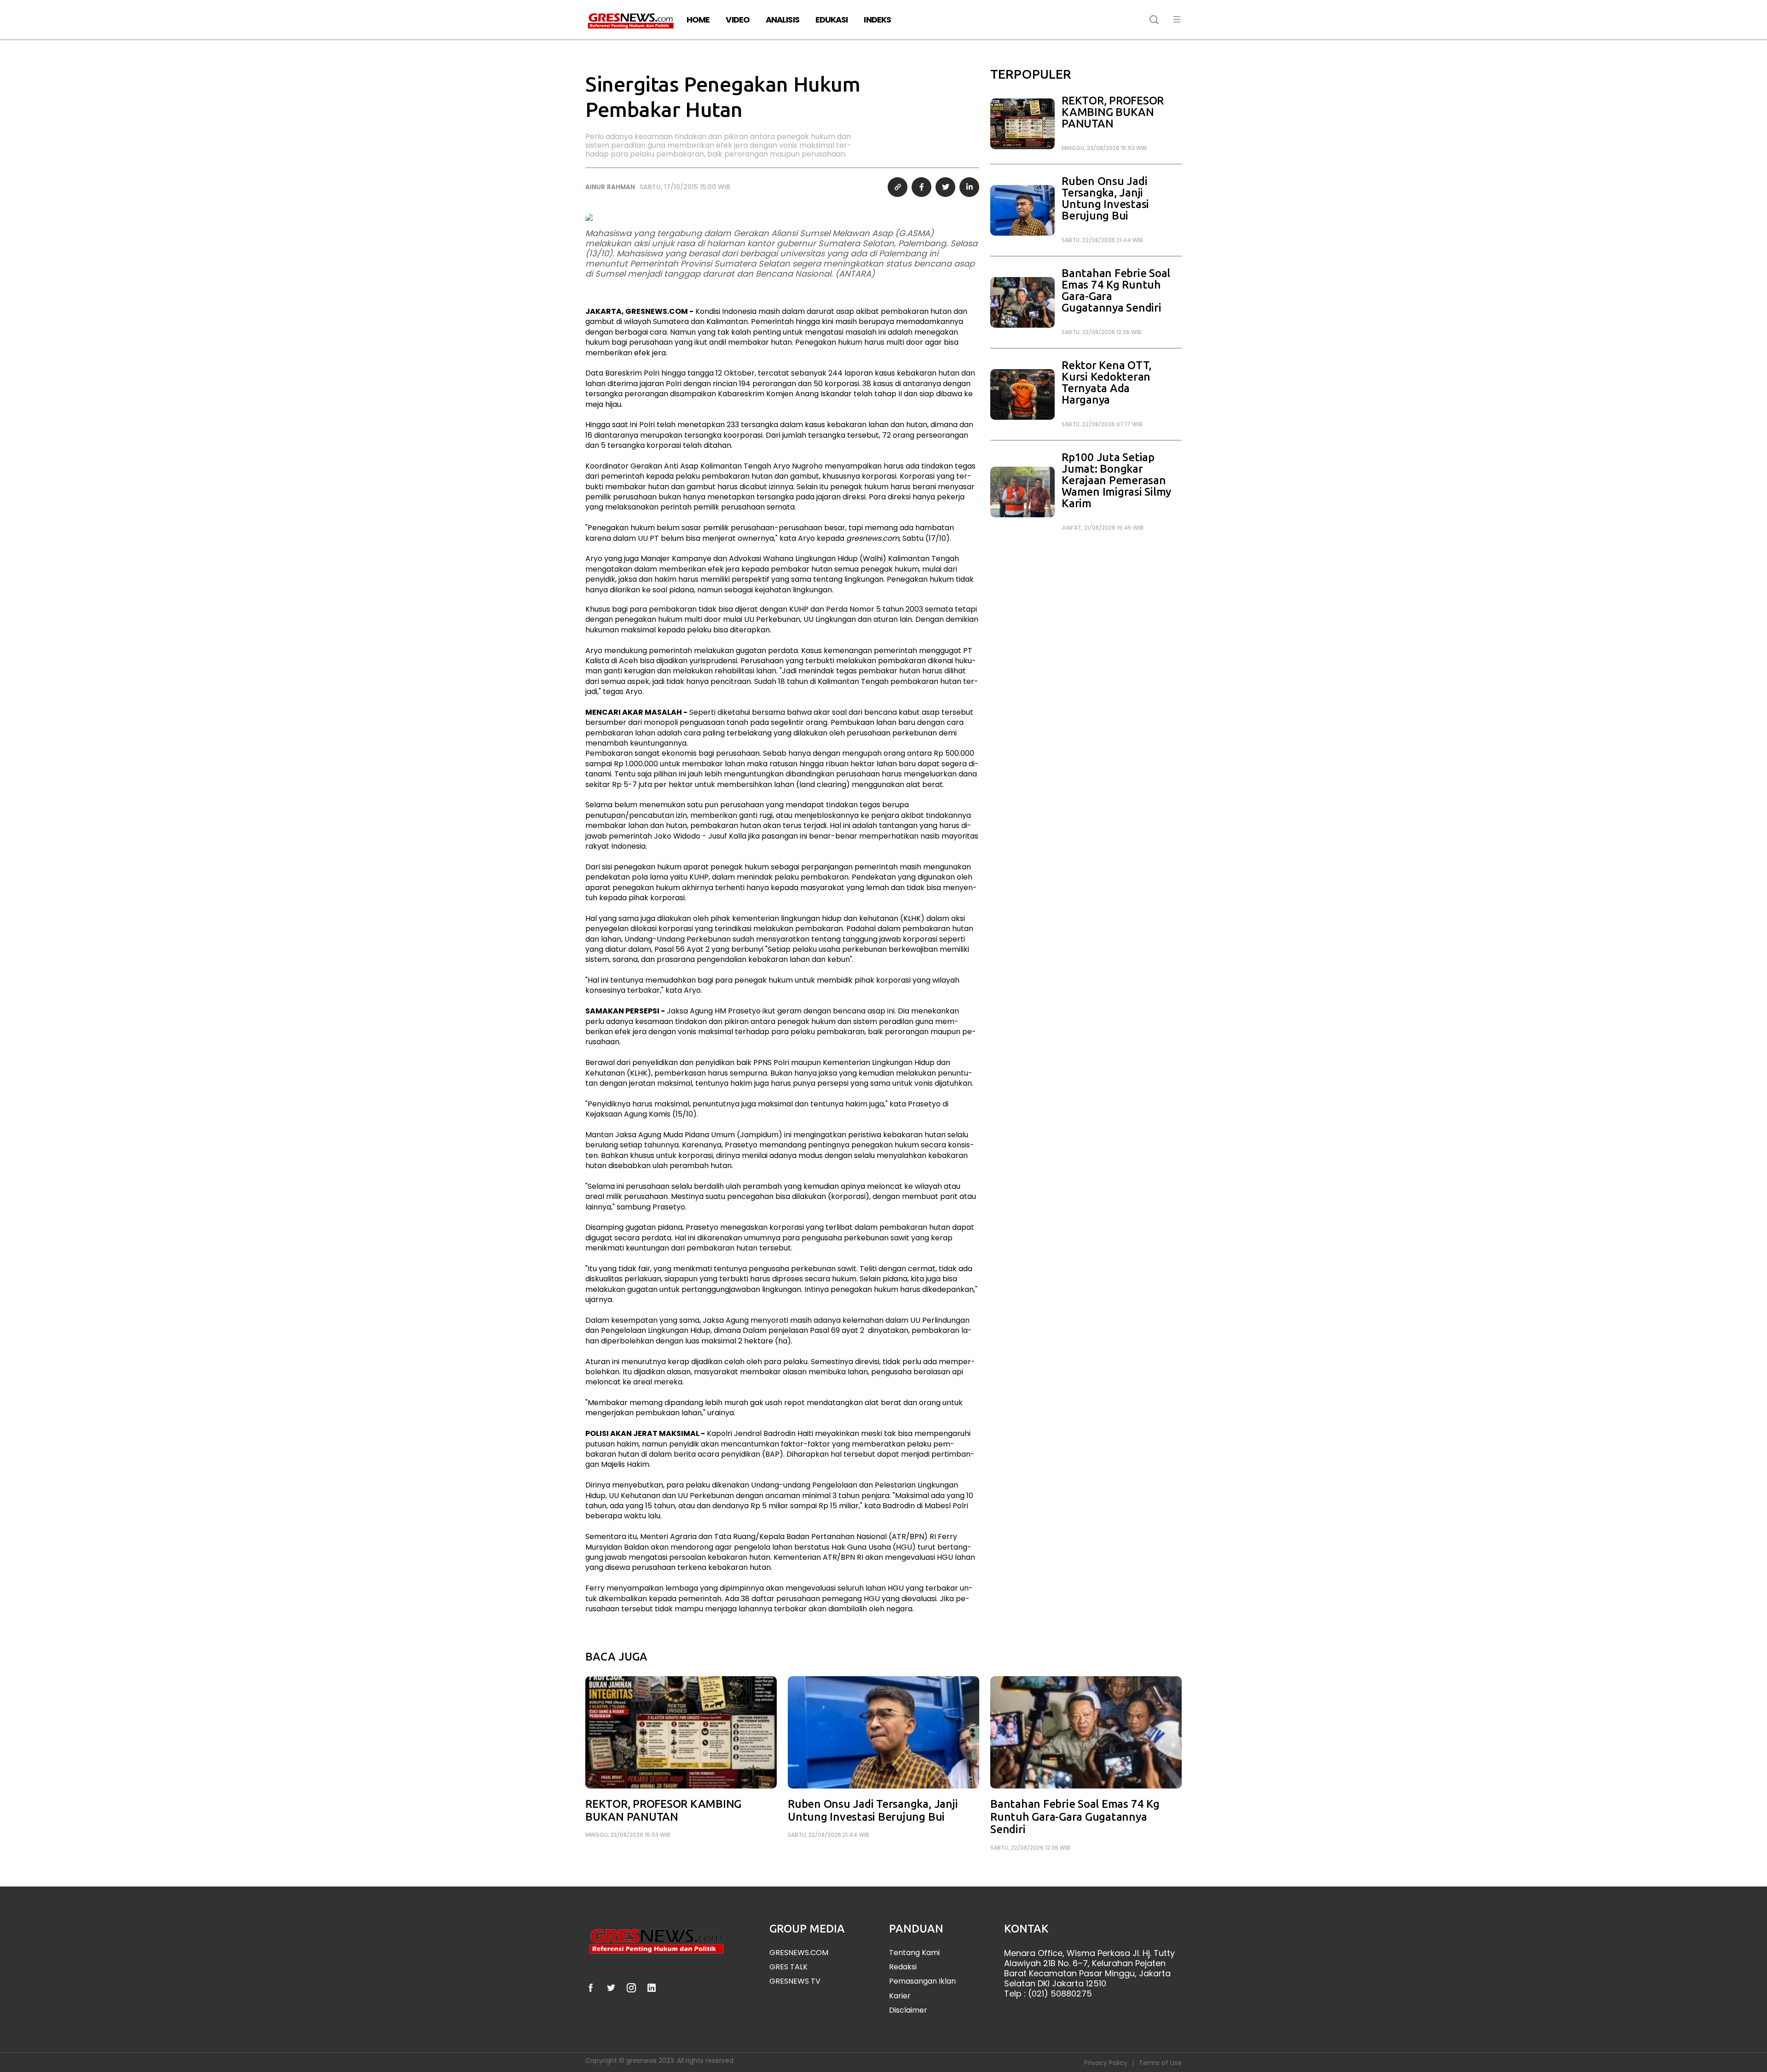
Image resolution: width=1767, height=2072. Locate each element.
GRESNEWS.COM (799, 1953)
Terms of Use (1160, 2063)
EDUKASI (832, 20)
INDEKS (877, 20)
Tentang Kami (914, 1953)
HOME (698, 20)
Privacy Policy (1106, 2063)
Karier (900, 1996)
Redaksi (903, 1967)
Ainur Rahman (610, 187)
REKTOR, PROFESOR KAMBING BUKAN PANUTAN (1113, 112)
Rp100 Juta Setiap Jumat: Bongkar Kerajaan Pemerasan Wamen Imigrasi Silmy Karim (1116, 480)
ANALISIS (782, 20)
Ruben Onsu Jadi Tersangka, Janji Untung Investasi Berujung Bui (1105, 198)
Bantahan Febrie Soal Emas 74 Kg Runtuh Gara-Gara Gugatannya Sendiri (1116, 290)
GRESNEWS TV (795, 1981)
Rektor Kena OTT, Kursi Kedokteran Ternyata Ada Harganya (1106, 382)
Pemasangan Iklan (922, 1981)
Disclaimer (908, 2010)
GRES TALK (788, 1967)
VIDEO (738, 20)
